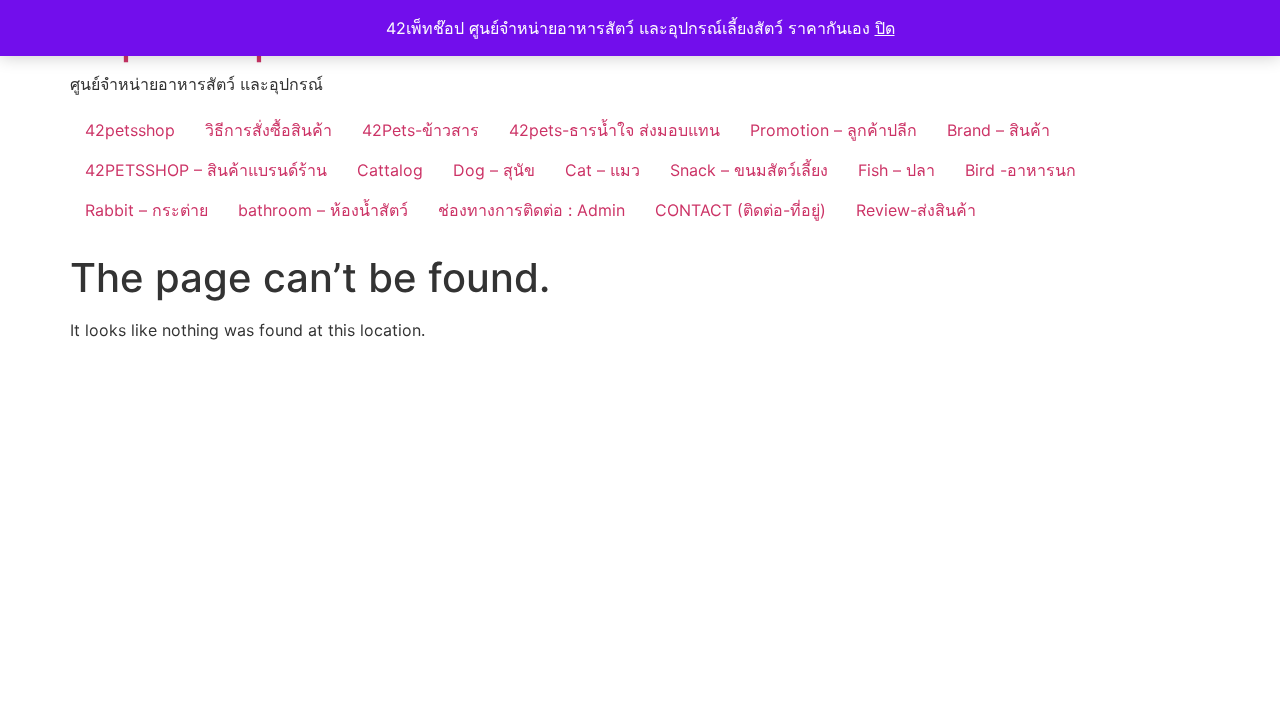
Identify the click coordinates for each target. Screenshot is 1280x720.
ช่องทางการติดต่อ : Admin (531, 210)
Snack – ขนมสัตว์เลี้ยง (749, 170)
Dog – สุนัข (494, 170)
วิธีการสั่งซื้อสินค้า (268, 130)
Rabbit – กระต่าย (146, 210)
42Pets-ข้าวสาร (420, 130)
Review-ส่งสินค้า (916, 210)
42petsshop (130, 130)
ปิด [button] (885, 28)
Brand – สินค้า (998, 130)
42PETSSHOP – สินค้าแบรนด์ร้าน (206, 170)
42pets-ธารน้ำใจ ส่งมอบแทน (614, 130)
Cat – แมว (602, 170)
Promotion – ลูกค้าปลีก (833, 130)
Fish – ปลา (896, 170)
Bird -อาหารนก (1020, 170)
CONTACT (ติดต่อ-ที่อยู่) (740, 210)
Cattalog (390, 170)
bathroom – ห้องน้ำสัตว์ (323, 210)
